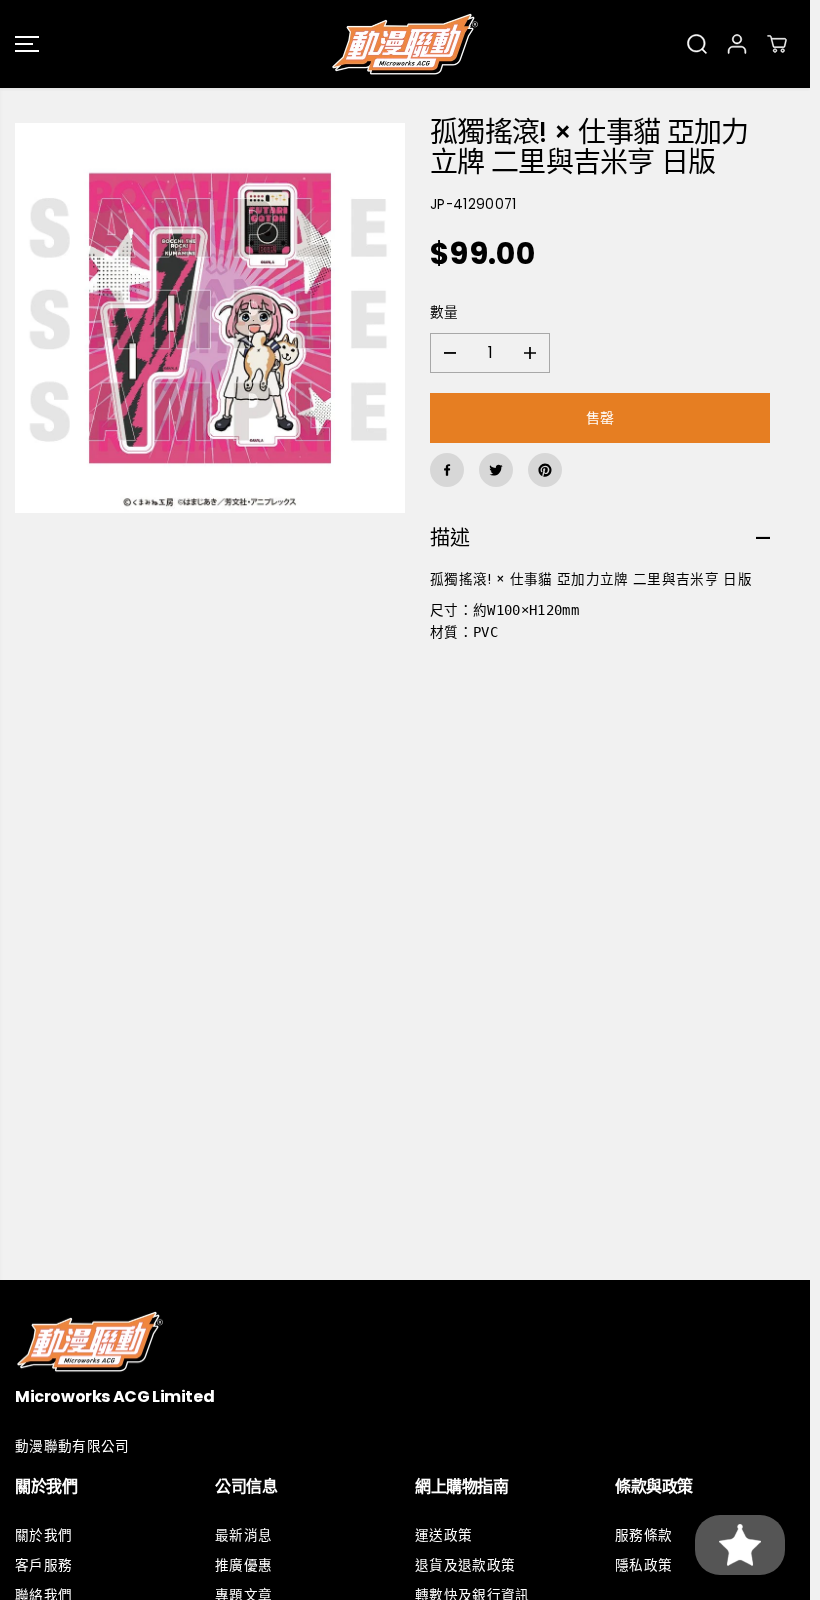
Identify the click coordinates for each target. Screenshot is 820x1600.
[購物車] (777, 44)
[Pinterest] (545, 470)
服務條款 (643, 1535)
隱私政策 (643, 1565)
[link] (405, 1341)
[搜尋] (697, 44)
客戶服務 (43, 1565)
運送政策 (443, 1535)
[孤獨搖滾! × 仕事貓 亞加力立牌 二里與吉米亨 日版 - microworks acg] (210, 318)
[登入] (737, 44)
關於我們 (43, 1535)
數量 (444, 312)
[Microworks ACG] (405, 44)
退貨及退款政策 (465, 1565)
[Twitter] (496, 470)
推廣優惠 (243, 1565)
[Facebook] (447, 470)
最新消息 (243, 1535)
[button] (27, 44)
